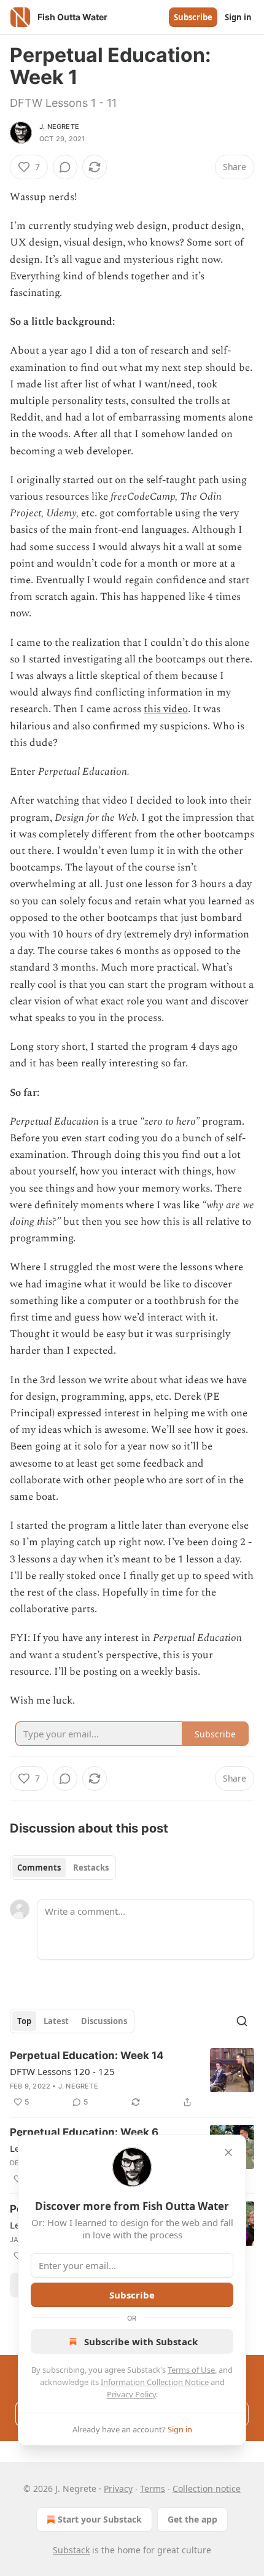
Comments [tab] (39, 1868)
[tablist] (63, 1868)
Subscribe (193, 17)
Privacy (118, 2489)
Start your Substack (100, 2519)
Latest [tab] (56, 2021)
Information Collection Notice (155, 2382)
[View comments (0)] (65, 167)
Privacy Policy (131, 2394)
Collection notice (207, 2489)
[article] (132, 2079)
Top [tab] (24, 2021)
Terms (153, 2489)
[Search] (242, 2021)
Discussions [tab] (104, 2021)
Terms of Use (191, 2370)
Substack (71, 2550)
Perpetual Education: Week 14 (87, 2055)
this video (166, 709)
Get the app (192, 2519)
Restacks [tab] (91, 1868)
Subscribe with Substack (141, 2341)
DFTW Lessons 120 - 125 (62, 2071)
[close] (228, 2152)
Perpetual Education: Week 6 (84, 2132)
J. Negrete (59, 126)
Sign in (238, 17)
